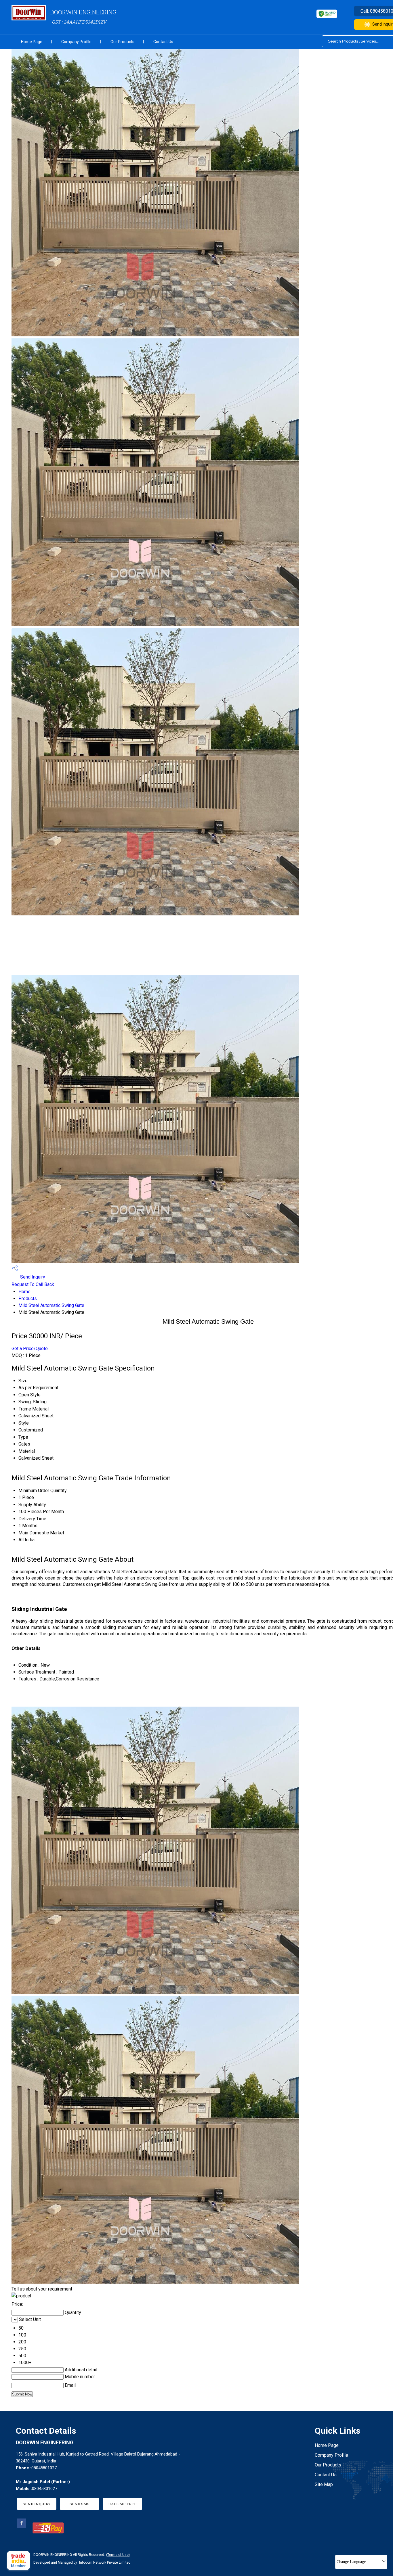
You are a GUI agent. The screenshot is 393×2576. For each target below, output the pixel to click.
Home (24, 1292)
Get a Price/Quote (30, 1349)
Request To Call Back (33, 1284)
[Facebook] (22, 2526)
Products (28, 1298)
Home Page (32, 42)
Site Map (324, 2484)
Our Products (122, 42)
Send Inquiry (32, 1277)
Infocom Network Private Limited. (105, 2562)
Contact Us (163, 42)
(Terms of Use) (118, 2555)
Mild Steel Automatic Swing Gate (51, 1305)
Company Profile (76, 42)
